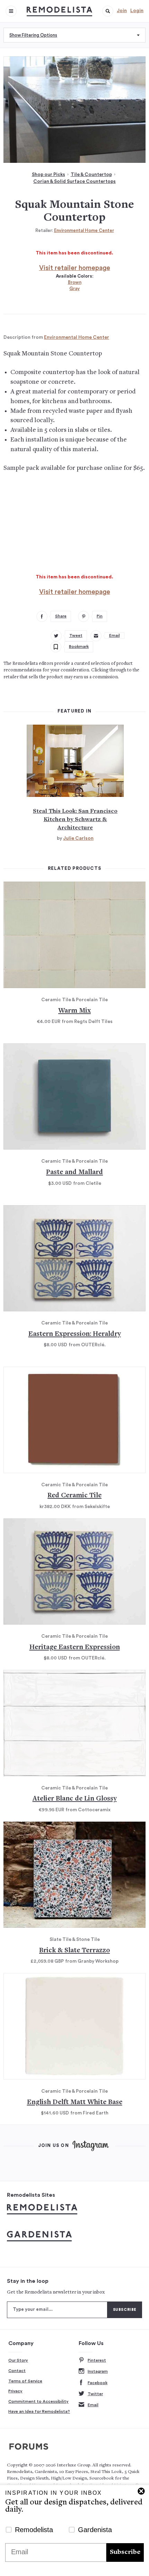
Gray (74, 289)
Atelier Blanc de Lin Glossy (75, 1799)
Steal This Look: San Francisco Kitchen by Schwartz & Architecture (75, 820)
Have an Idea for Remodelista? (39, 2411)
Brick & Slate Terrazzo (74, 1951)
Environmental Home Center (84, 230)
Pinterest (97, 2360)
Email (93, 2405)
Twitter (95, 2394)
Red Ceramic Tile (74, 1496)
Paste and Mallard (74, 1173)
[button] (108, 11)
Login (137, 11)
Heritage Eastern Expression (75, 1648)
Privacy (15, 2391)
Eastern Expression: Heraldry (75, 1334)
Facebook (98, 2383)
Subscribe (125, 2552)
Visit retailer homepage (75, 268)
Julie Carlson (78, 838)
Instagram (98, 2371)
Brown (75, 282)
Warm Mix (74, 1011)
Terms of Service (25, 2381)
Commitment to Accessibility (38, 2401)
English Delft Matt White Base (75, 2103)
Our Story (18, 2360)
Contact (17, 2371)
